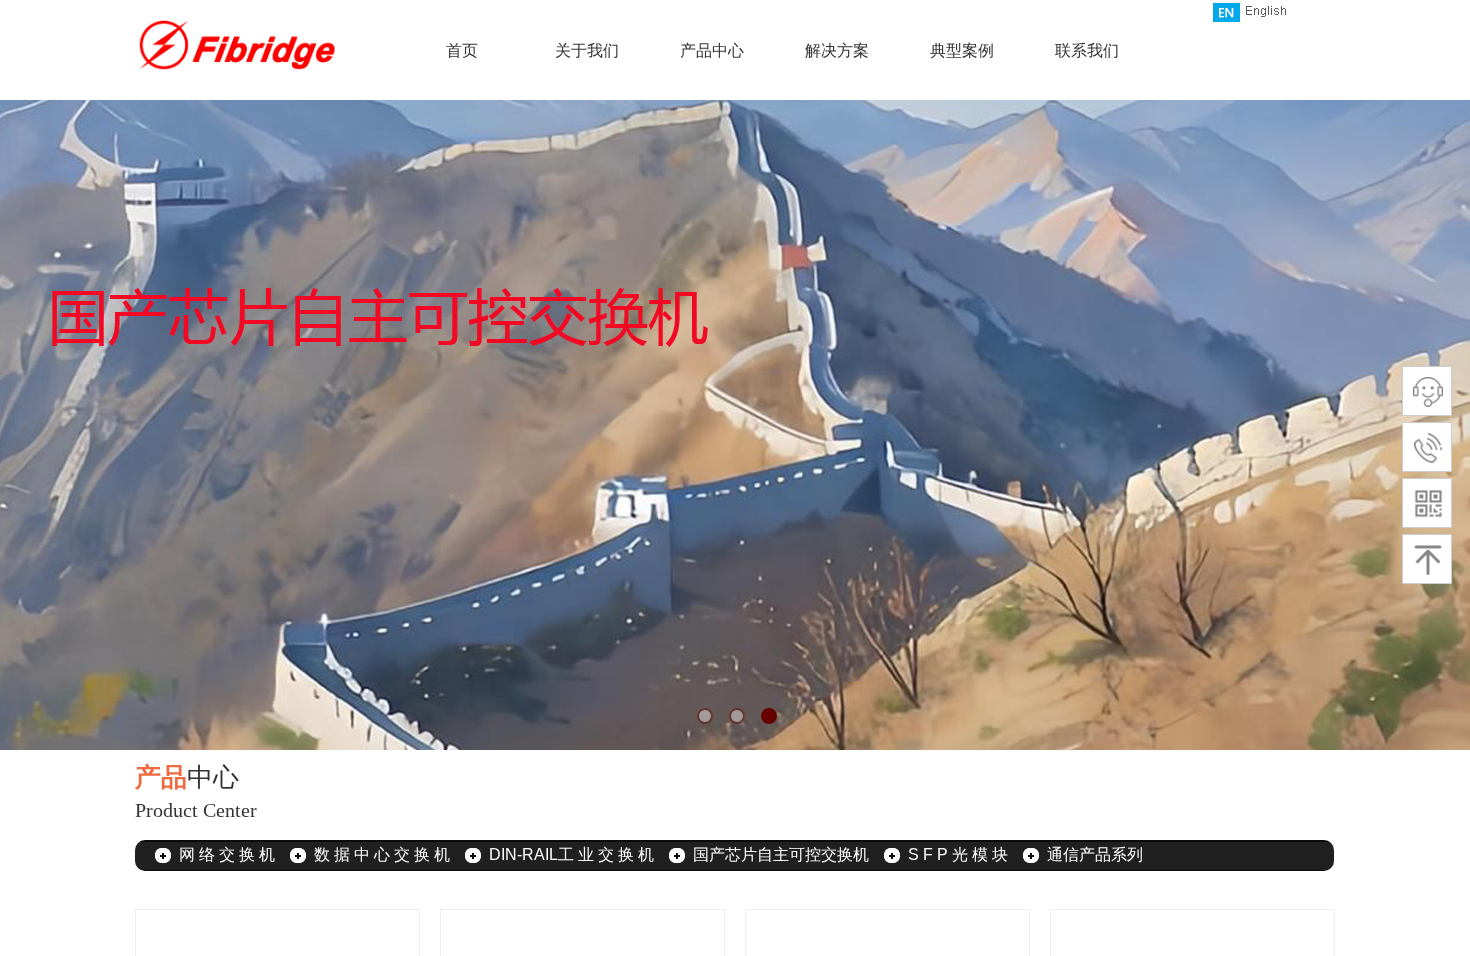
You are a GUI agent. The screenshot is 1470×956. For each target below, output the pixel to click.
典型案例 (962, 50)
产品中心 (712, 50)
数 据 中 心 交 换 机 (382, 854)
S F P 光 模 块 (958, 854)
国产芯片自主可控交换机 (781, 854)
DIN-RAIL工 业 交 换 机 (571, 854)
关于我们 (587, 50)
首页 (462, 50)
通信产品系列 (1095, 854)
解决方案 (837, 50)
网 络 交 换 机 (227, 854)
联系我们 (1087, 50)
